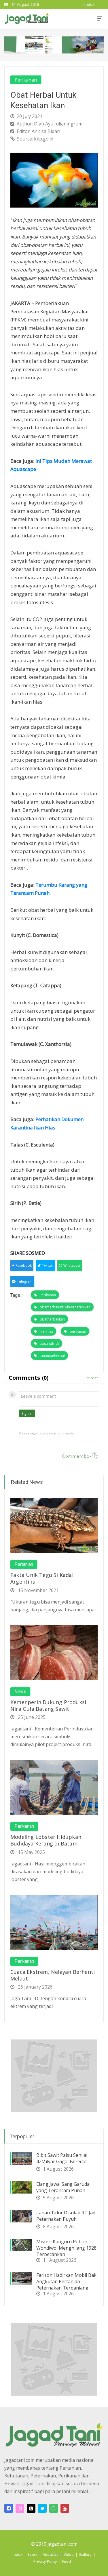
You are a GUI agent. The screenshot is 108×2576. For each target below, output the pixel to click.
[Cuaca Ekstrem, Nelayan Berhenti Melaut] (54, 1922)
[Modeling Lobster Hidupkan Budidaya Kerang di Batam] (54, 1787)
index (90, 4)
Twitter (48, 1265)
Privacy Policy (45, 2561)
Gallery (85, 2554)
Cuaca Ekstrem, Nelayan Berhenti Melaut (53, 1975)
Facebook (24, 1265)
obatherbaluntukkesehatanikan (65, 1307)
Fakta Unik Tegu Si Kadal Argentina (42, 1578)
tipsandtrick (49, 1344)
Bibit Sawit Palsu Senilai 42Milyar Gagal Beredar (62, 2158)
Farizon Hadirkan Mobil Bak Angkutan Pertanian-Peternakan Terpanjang (66, 2281)
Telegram (25, 1281)
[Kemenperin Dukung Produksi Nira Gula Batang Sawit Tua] (54, 1652)
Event (33, 2554)
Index (18, 2554)
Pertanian (24, 1565)
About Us (51, 2554)
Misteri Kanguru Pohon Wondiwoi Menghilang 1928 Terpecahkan (66, 2248)
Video (69, 2554)
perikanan (78, 1331)
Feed (67, 2561)
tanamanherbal (52, 1356)
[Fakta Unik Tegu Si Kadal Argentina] (54, 1525)
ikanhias (46, 1331)
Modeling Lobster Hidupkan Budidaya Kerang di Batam (46, 1840)
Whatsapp (72, 1265)
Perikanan (26, 80)
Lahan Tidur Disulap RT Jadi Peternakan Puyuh (66, 2216)
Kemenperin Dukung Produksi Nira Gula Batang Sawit (48, 1705)
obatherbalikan (52, 1319)
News (20, 1692)
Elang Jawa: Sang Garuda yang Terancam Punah (63, 2187)
